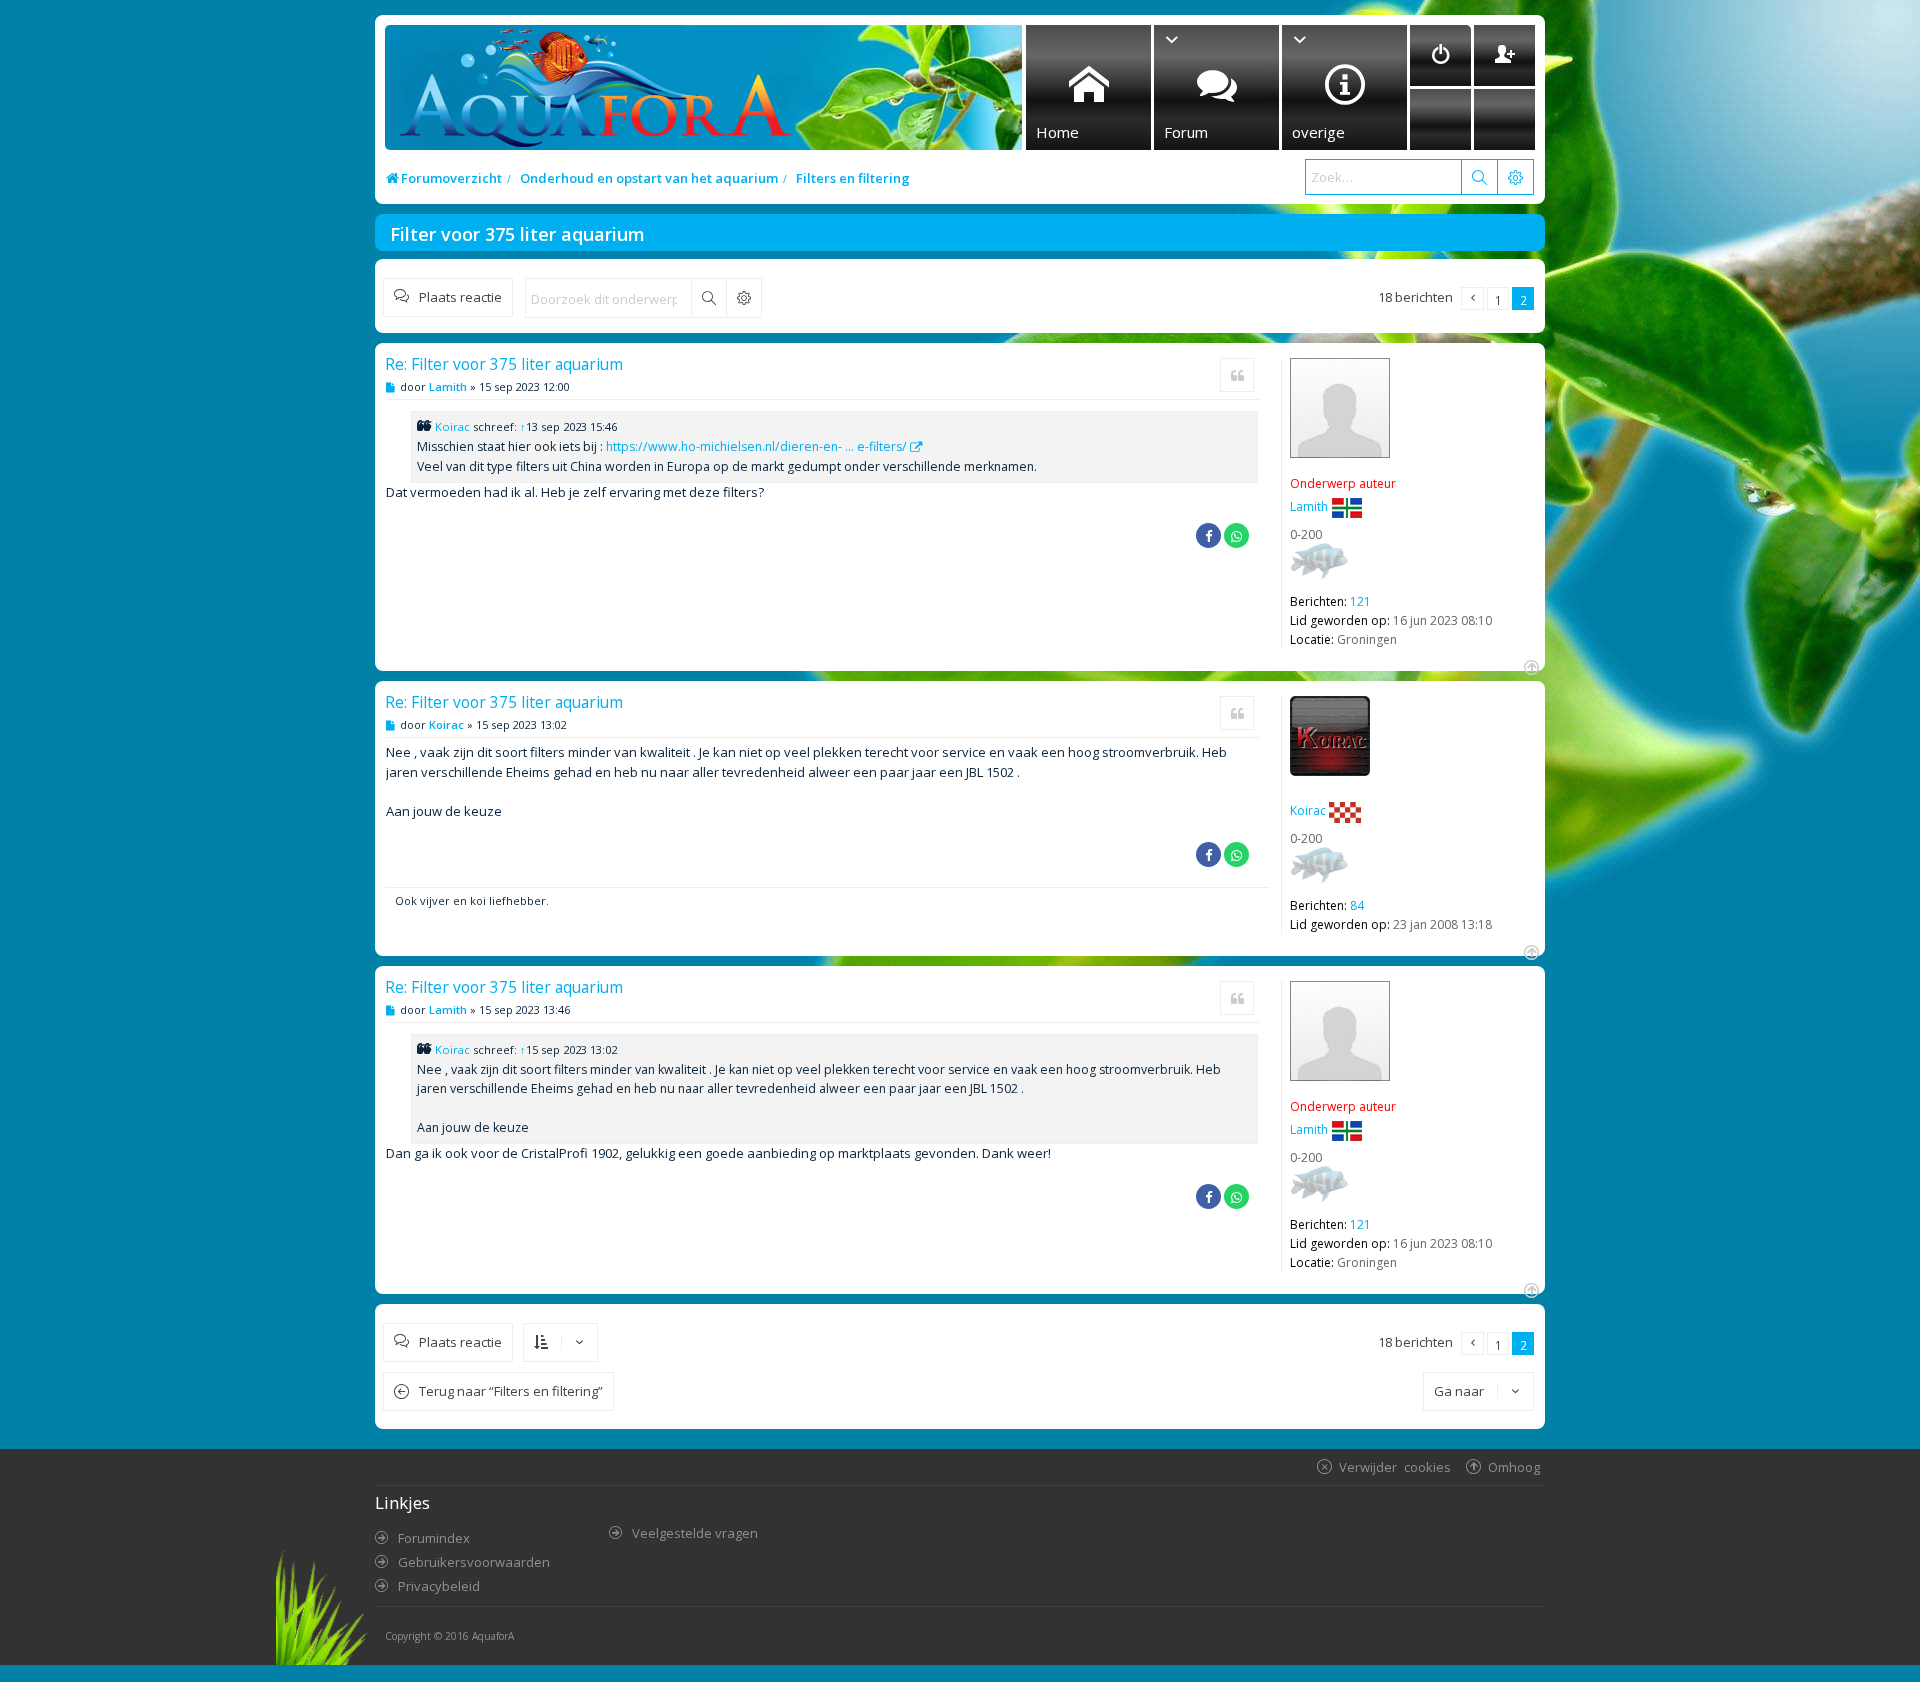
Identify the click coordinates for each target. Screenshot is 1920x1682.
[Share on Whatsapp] (1236, 535)
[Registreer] (1504, 55)
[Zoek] (1479, 177)
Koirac (452, 426)
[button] (1472, 298)
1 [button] (1498, 300)
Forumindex (434, 1538)
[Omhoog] (1529, 665)
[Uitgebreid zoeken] (743, 298)
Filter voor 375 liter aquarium (517, 234)
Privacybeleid (439, 1586)
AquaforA (493, 1636)
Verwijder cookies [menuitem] (1395, 1466)
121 (1360, 601)
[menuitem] (1440, 55)
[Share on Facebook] (1208, 535)
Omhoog (1514, 1466)
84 (1357, 905)
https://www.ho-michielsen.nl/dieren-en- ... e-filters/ (756, 446)
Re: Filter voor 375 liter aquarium (504, 364)
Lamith (1309, 506)
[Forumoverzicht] (590, 93)
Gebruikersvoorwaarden (474, 1562)
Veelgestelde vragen (695, 1533)
